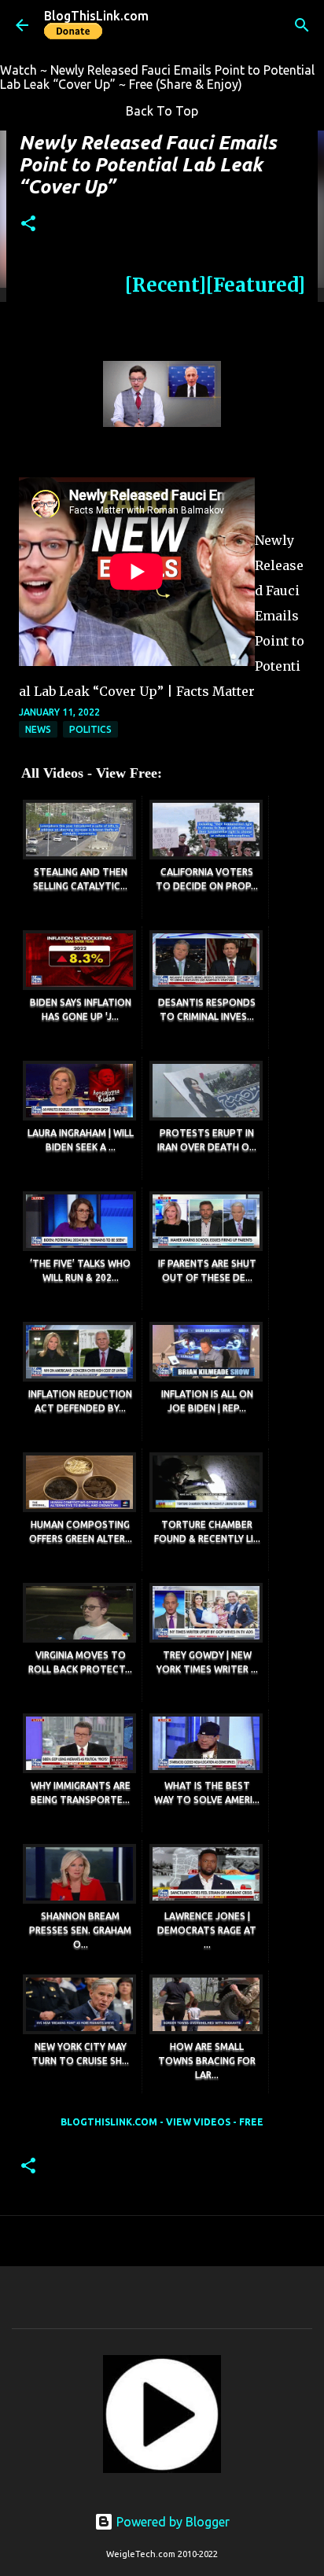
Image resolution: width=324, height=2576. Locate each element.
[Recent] (166, 285)
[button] (28, 224)
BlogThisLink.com (96, 16)
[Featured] (256, 285)
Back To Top (162, 111)
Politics (90, 729)
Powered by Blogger (171, 2522)
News (38, 729)
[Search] (302, 25)
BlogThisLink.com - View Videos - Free (162, 2122)
